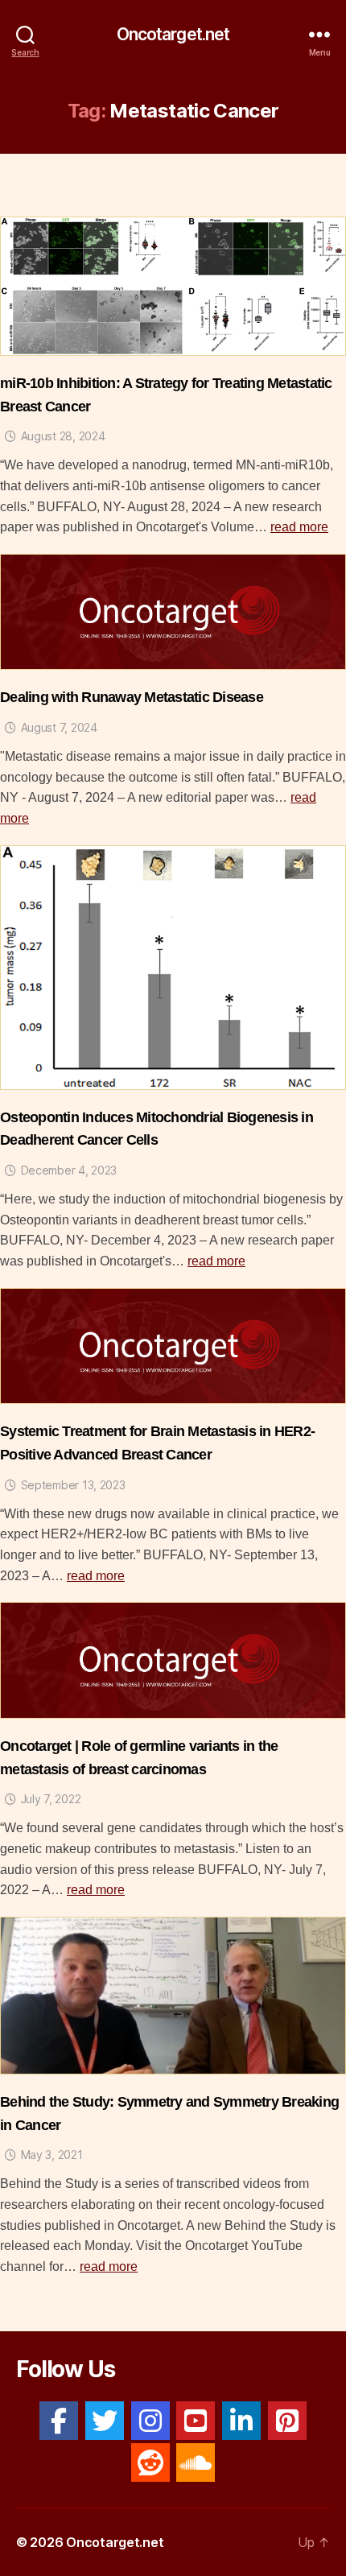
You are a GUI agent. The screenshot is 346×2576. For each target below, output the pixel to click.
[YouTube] (196, 2421)
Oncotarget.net (173, 34)
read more (299, 527)
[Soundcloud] (196, 2462)
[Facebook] (59, 2421)
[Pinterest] (287, 2421)
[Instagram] (150, 2421)
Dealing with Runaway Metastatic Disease (132, 697)
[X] (105, 2421)
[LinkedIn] (241, 2421)
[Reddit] (150, 2462)
